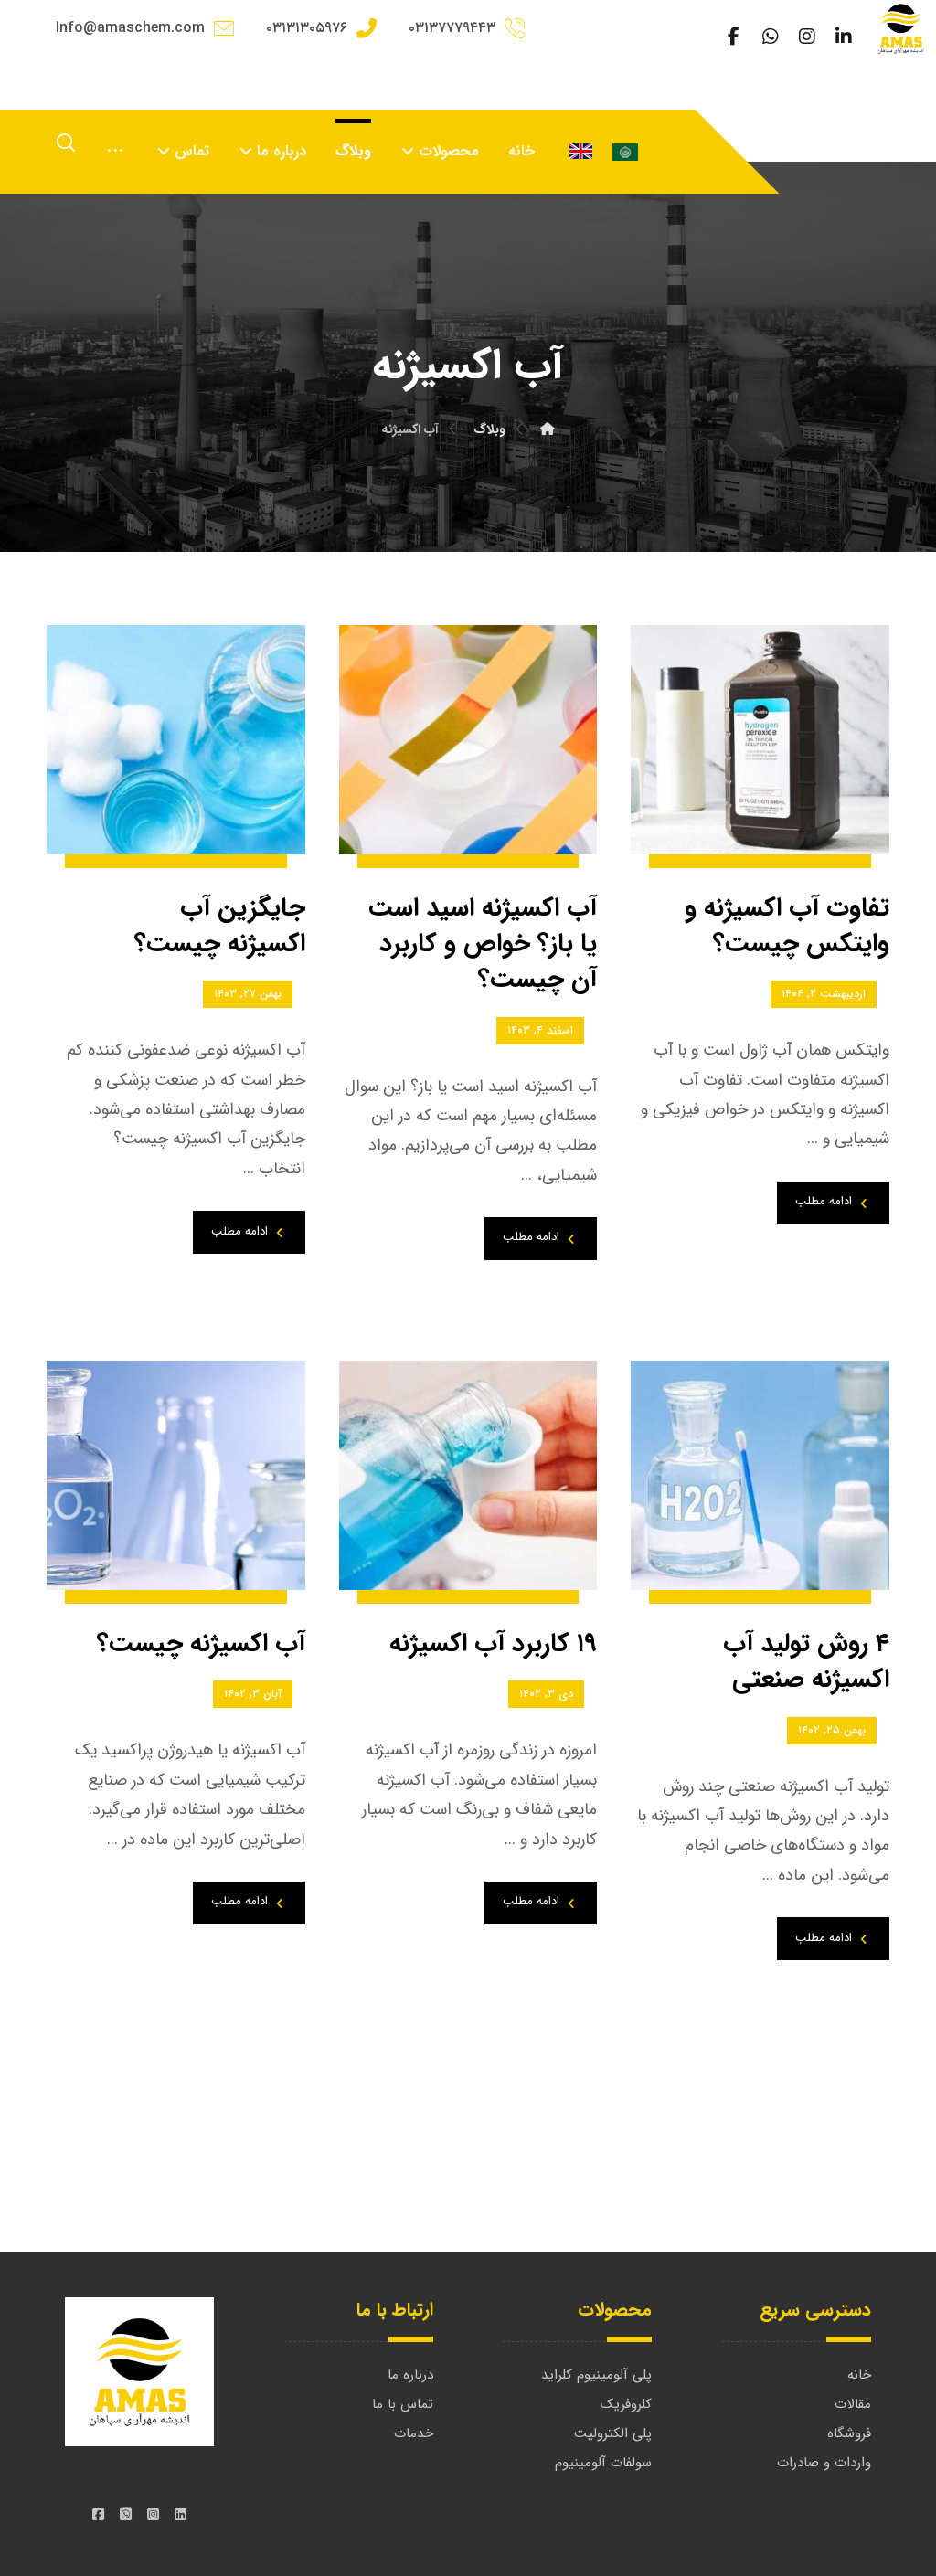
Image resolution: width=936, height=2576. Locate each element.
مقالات (853, 2404)
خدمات (414, 2433)
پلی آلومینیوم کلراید (596, 2375)
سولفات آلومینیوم (603, 2463)
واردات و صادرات (824, 2463)
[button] (844, 37)
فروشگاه (849, 2433)
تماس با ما (403, 2404)
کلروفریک (626, 2404)
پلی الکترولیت (613, 2433)
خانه (859, 2375)
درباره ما (410, 2375)
